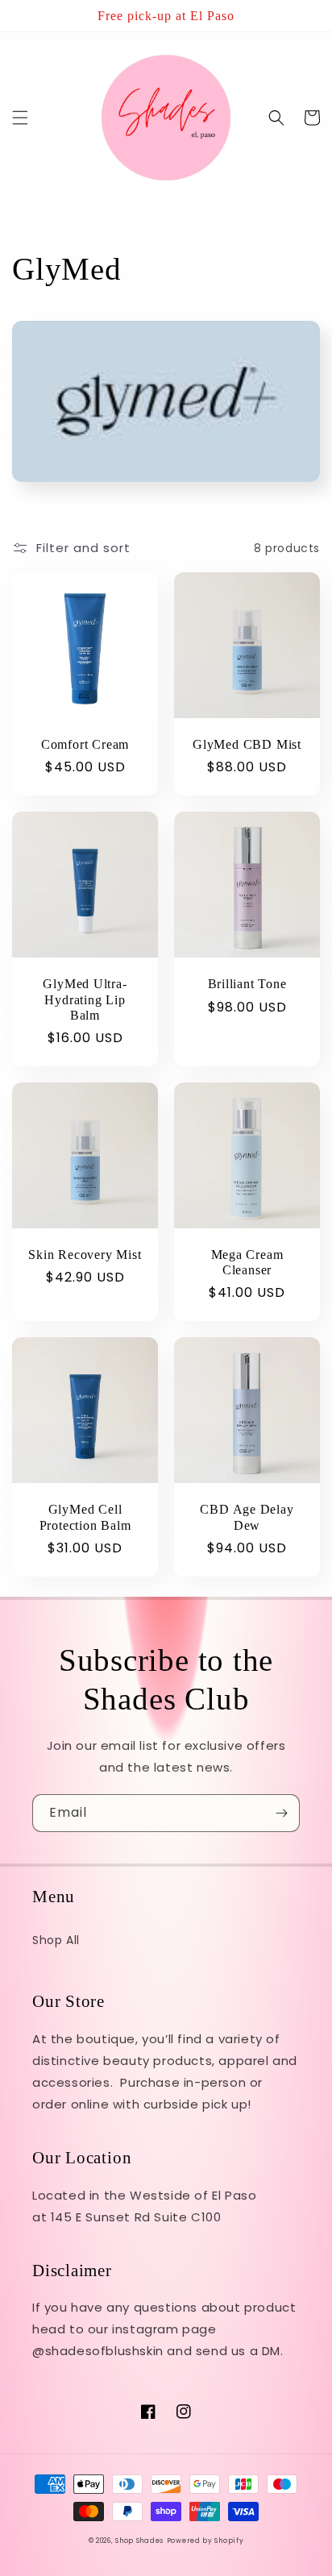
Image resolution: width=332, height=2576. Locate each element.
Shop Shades (139, 2541)
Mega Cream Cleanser (247, 1262)
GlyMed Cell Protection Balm (85, 1517)
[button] (20, 118)
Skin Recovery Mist (85, 1255)
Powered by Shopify (205, 2541)
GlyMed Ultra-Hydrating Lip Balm (85, 999)
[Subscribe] (281, 1813)
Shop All (56, 1940)
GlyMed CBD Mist (247, 744)
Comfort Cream (85, 744)
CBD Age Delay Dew (247, 1517)
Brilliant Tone (247, 984)
